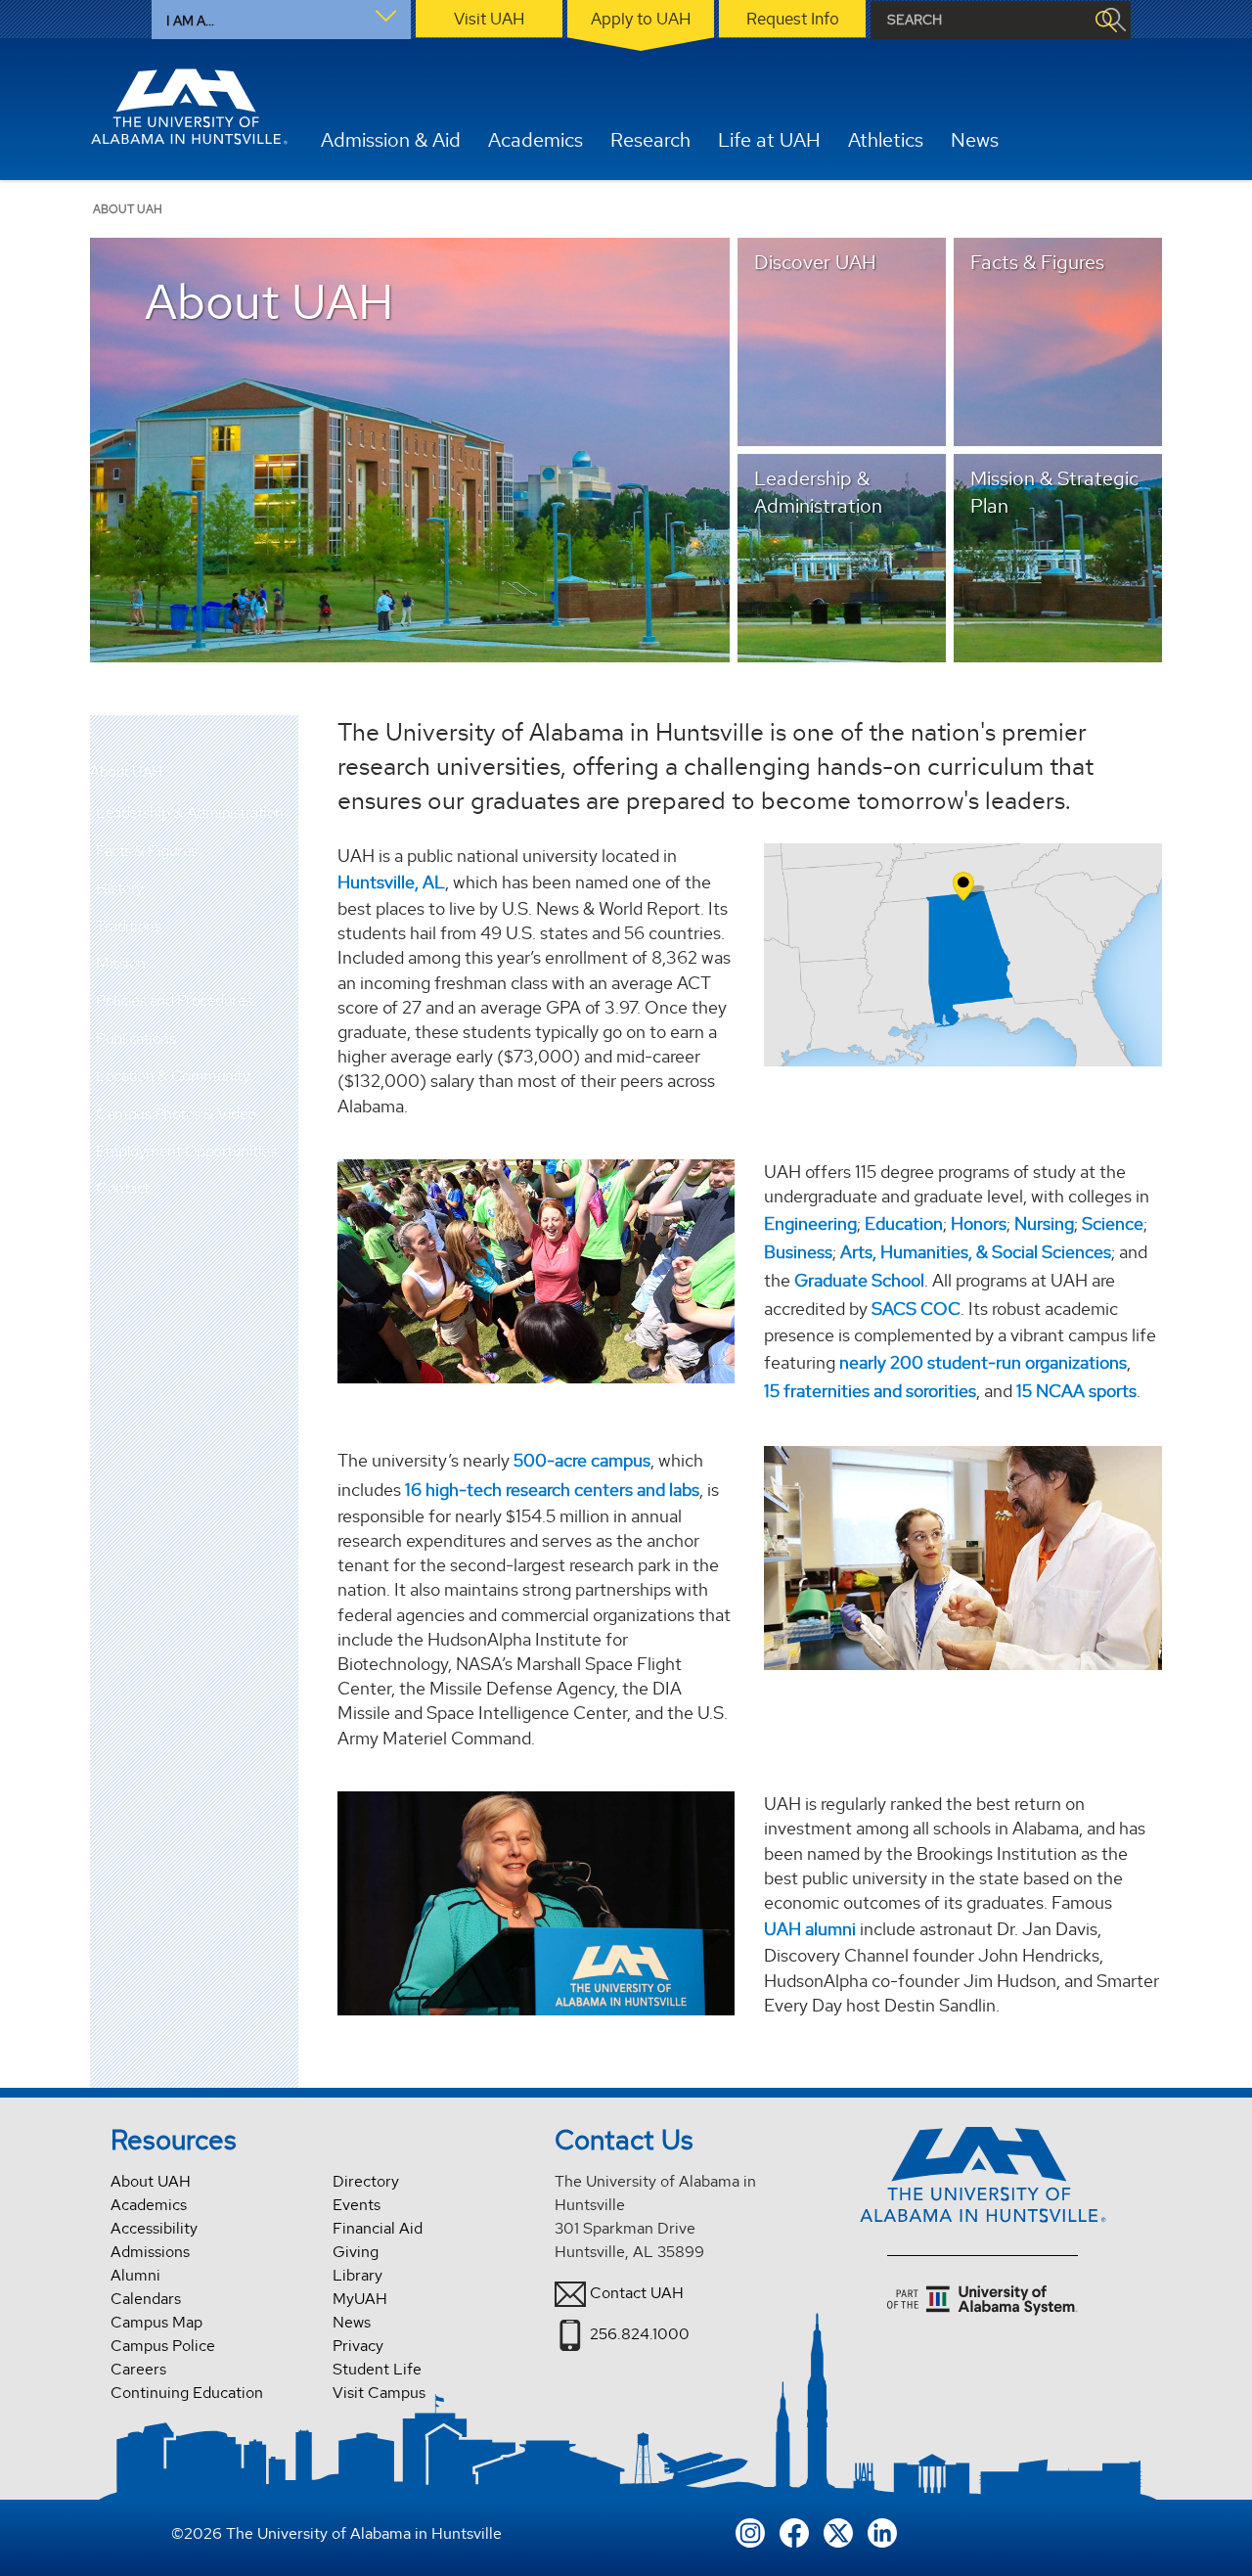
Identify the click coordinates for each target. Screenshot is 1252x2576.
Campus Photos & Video (176, 1114)
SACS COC (916, 1309)
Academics (149, 2205)
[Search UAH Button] (1105, 20)
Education (904, 1223)
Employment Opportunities (186, 1151)
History (120, 888)
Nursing (1044, 1223)
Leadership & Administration (190, 813)
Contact (123, 1188)
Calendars (146, 2299)
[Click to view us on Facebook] (794, 2531)
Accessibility (154, 2228)
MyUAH (360, 2299)
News (352, 2322)
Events (357, 2205)
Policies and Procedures (174, 1000)
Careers (138, 2369)
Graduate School (859, 1280)
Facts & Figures (147, 851)
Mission (121, 963)
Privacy (358, 2346)
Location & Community (173, 1076)
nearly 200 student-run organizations (983, 1362)
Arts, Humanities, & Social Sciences (976, 1252)
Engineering (810, 1223)
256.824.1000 (640, 2334)
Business (798, 1252)
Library (358, 2275)
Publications (135, 1039)
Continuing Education (187, 2393)
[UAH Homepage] (189, 107)
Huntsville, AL (391, 882)
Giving (356, 2252)
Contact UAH (637, 2293)
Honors (979, 1223)
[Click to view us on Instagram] (750, 2531)
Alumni (135, 2275)
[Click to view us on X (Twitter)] (838, 2531)
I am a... (190, 21)
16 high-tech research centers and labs (552, 1490)
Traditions (128, 926)
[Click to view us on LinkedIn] (882, 2531)
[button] (284, 813)
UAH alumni (810, 1929)
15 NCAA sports (1076, 1391)
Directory (366, 2181)
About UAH (126, 772)
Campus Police (163, 2346)
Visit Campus (379, 2393)
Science (1113, 1223)
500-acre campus (582, 1460)
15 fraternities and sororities (870, 1391)
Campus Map (156, 2322)
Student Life (377, 2369)
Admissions (150, 2252)
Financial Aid (378, 2228)
